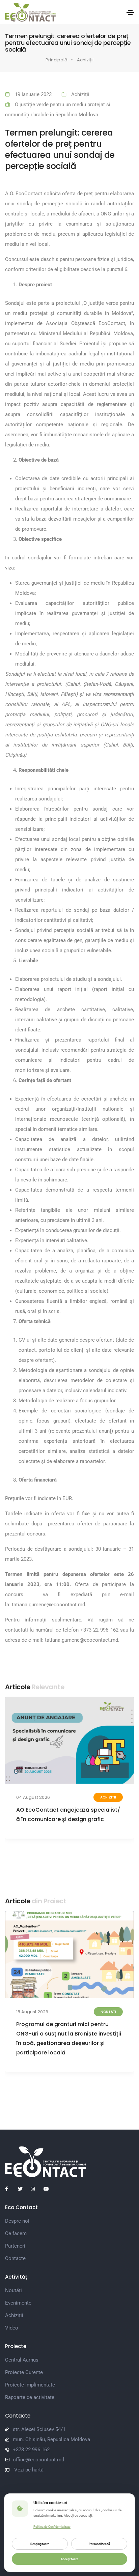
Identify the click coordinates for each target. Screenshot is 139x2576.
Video (12, 2328)
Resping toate (40, 2544)
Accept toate (69, 2559)
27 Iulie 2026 (30, 1797)
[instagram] (36, 2189)
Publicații (107, 2012)
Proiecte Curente (24, 2372)
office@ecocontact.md (38, 2460)
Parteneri (15, 2246)
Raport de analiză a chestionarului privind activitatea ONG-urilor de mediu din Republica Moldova (63, 2034)
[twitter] (23, 2189)
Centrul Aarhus (22, 2360)
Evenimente (18, 2303)
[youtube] (49, 2189)
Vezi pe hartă (29, 2470)
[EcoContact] (30, 12)
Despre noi (17, 2221)
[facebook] (10, 2189)
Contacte (15, 2258)
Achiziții (85, 60)
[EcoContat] (69, 2162)
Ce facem (16, 2233)
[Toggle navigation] (130, 12)
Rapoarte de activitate (30, 2397)
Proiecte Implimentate (30, 2385)
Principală (57, 60)
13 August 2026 (32, 2012)
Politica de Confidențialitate (52, 2527)
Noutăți (13, 2290)
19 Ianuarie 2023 (33, 94)
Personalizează (99, 2544)
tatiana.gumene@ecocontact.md (48, 1605)
